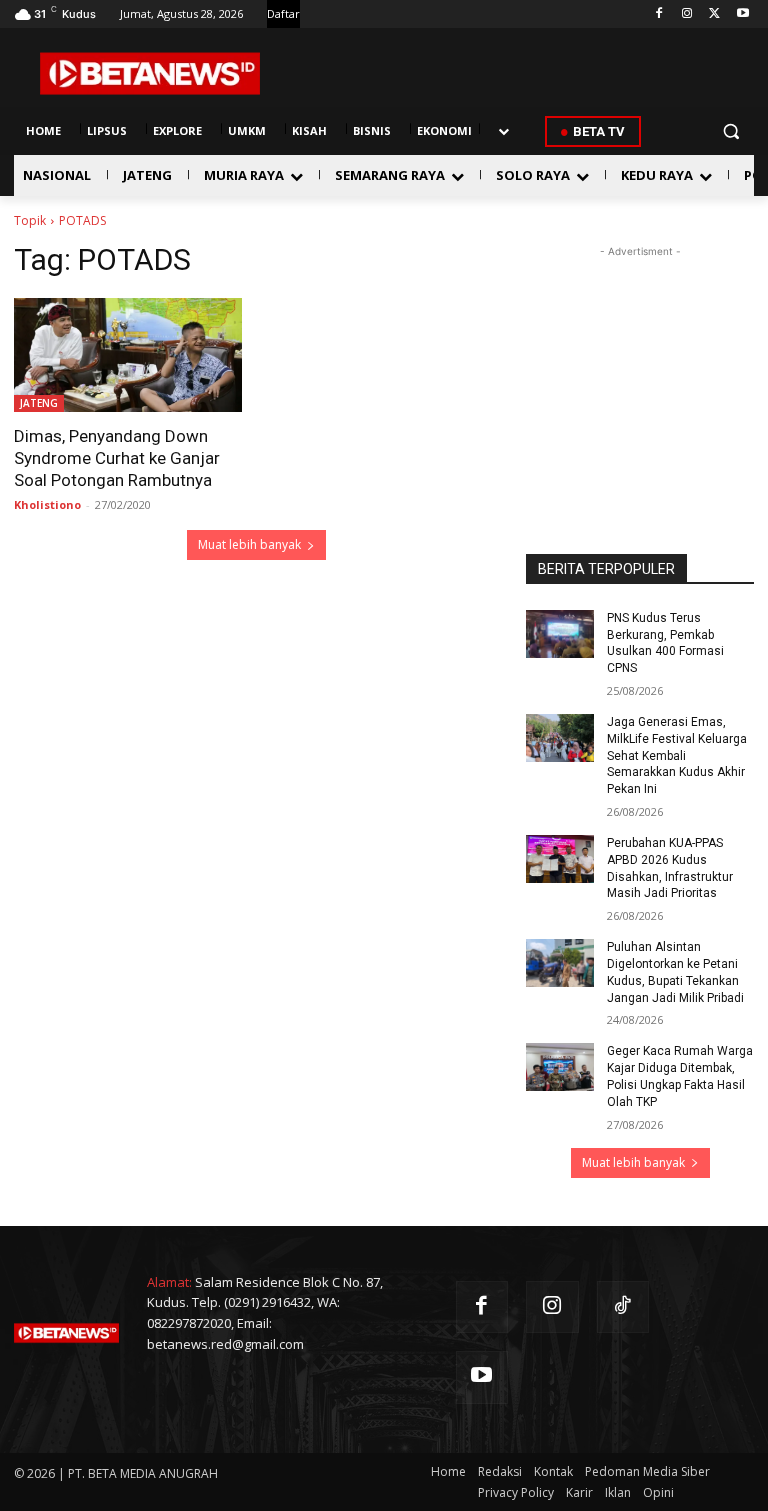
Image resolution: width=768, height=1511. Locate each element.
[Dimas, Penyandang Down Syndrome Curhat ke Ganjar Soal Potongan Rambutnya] (128, 355)
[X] (714, 14)
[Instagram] (687, 14)
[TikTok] (623, 1307)
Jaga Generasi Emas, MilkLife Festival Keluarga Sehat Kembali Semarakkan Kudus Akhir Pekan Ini (677, 755)
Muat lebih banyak (249, 544)
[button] (730, 131)
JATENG (39, 403)
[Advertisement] (640, 362)
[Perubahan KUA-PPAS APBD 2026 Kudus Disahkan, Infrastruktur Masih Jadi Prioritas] (560, 859)
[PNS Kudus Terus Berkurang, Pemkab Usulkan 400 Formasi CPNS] (560, 634)
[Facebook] (659, 14)
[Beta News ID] (150, 73)
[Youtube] (742, 14)
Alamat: (169, 1282)
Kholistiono (47, 504)
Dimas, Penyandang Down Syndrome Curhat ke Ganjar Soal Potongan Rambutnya (117, 458)
